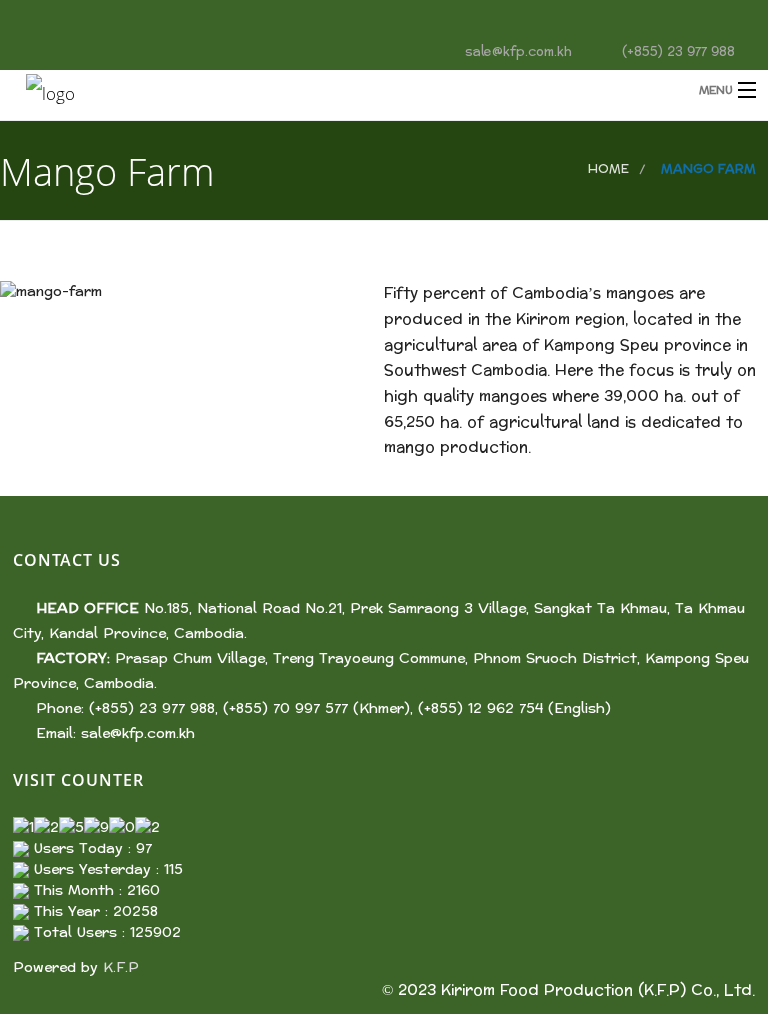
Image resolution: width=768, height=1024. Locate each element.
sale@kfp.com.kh (138, 733)
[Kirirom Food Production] (296, 91)
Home (608, 169)
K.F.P (121, 967)
